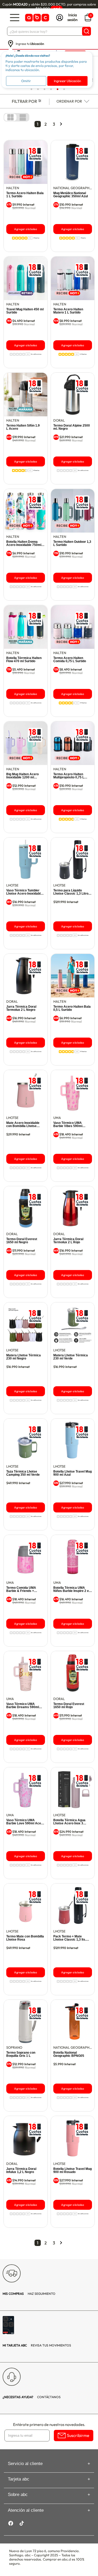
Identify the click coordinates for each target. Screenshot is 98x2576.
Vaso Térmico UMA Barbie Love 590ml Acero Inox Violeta (25, 1822)
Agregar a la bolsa (25, 229)
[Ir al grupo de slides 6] (64, 89)
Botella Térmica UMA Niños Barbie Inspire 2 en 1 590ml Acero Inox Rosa (72, 1589)
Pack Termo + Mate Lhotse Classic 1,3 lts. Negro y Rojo (70, 1938)
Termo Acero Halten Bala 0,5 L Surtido (72, 1008)
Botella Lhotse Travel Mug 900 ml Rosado (73, 2170)
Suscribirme (78, 2435)
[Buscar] (87, 31)
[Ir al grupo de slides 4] (51, 89)
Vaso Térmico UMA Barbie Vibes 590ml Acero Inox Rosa (68, 1124)
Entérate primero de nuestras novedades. (49, 2424)
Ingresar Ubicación (67, 81)
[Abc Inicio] (37, 18)
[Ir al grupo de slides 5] (57, 89)
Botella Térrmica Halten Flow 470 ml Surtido (24, 660)
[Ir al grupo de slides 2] (38, 89)
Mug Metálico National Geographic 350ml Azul (71, 195)
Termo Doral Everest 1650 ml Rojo (69, 1706)
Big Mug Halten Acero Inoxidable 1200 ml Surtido (22, 776)
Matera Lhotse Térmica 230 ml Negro (24, 1357)
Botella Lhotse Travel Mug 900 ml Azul (73, 1473)
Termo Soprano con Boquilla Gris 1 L (21, 2054)
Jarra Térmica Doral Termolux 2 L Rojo (68, 1241)
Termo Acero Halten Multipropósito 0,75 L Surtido (69, 776)
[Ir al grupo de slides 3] (44, 89)
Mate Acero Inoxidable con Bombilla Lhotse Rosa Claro (23, 1124)
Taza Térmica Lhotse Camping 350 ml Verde (23, 1473)
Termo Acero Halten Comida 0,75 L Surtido (70, 660)
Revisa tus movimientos (37, 2345)
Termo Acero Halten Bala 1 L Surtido (25, 195)
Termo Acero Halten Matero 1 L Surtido (68, 311)
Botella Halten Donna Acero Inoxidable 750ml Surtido (24, 543)
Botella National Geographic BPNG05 (69, 2054)
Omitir (26, 81)
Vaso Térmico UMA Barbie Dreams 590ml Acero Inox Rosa (23, 1706)
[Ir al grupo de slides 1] (31, 89)
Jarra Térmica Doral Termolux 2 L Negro (21, 1008)
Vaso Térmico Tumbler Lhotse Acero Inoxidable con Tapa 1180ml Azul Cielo (24, 892)
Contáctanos (32, 2397)
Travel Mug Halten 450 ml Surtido (25, 311)
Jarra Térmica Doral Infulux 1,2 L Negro (21, 2170)
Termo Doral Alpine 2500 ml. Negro (72, 427)
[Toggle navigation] (15, 18)
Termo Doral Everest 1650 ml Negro (22, 1241)
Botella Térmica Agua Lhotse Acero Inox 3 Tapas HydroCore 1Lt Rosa (69, 1822)
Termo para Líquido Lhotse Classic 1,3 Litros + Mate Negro (72, 892)
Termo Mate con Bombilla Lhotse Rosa (25, 1938)
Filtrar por (24, 101)
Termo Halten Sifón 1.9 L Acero (23, 427)
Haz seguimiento (29, 2294)
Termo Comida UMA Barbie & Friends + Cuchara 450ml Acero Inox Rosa (23, 1589)
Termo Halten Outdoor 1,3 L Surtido (72, 543)
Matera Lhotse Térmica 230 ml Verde (71, 1357)
